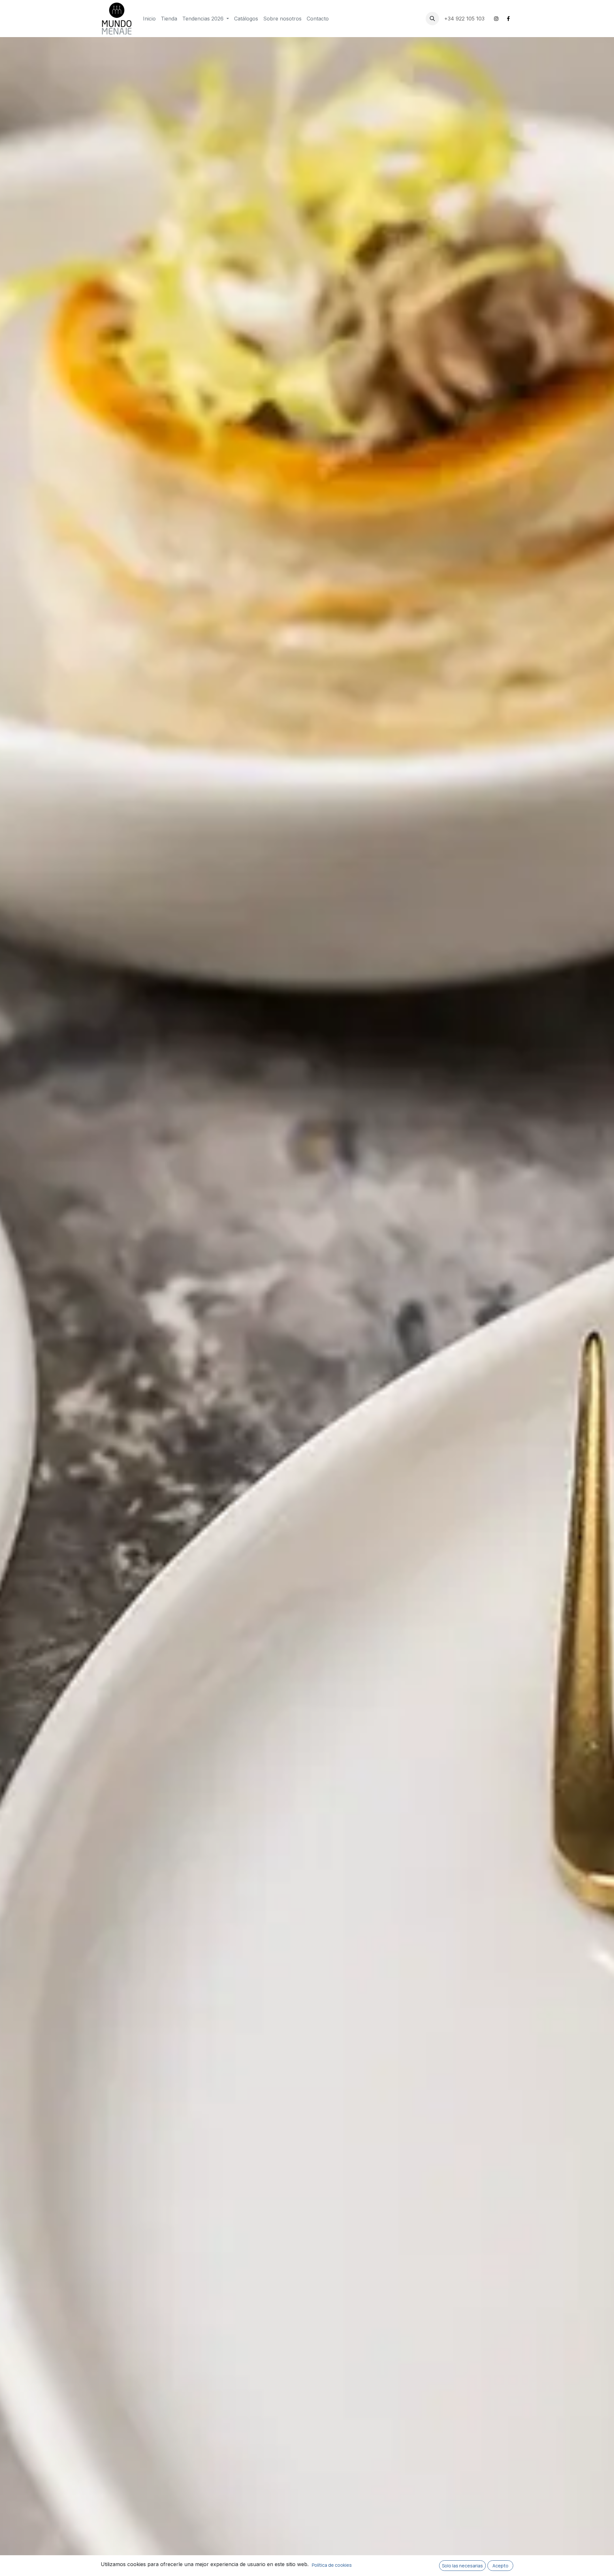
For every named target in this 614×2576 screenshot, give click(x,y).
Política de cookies (332, 2565)
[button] (432, 19)
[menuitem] (149, 19)
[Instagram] (496, 19)
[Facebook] (508, 19)
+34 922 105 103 (465, 19)
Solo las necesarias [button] (462, 2566)
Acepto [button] (500, 2566)
